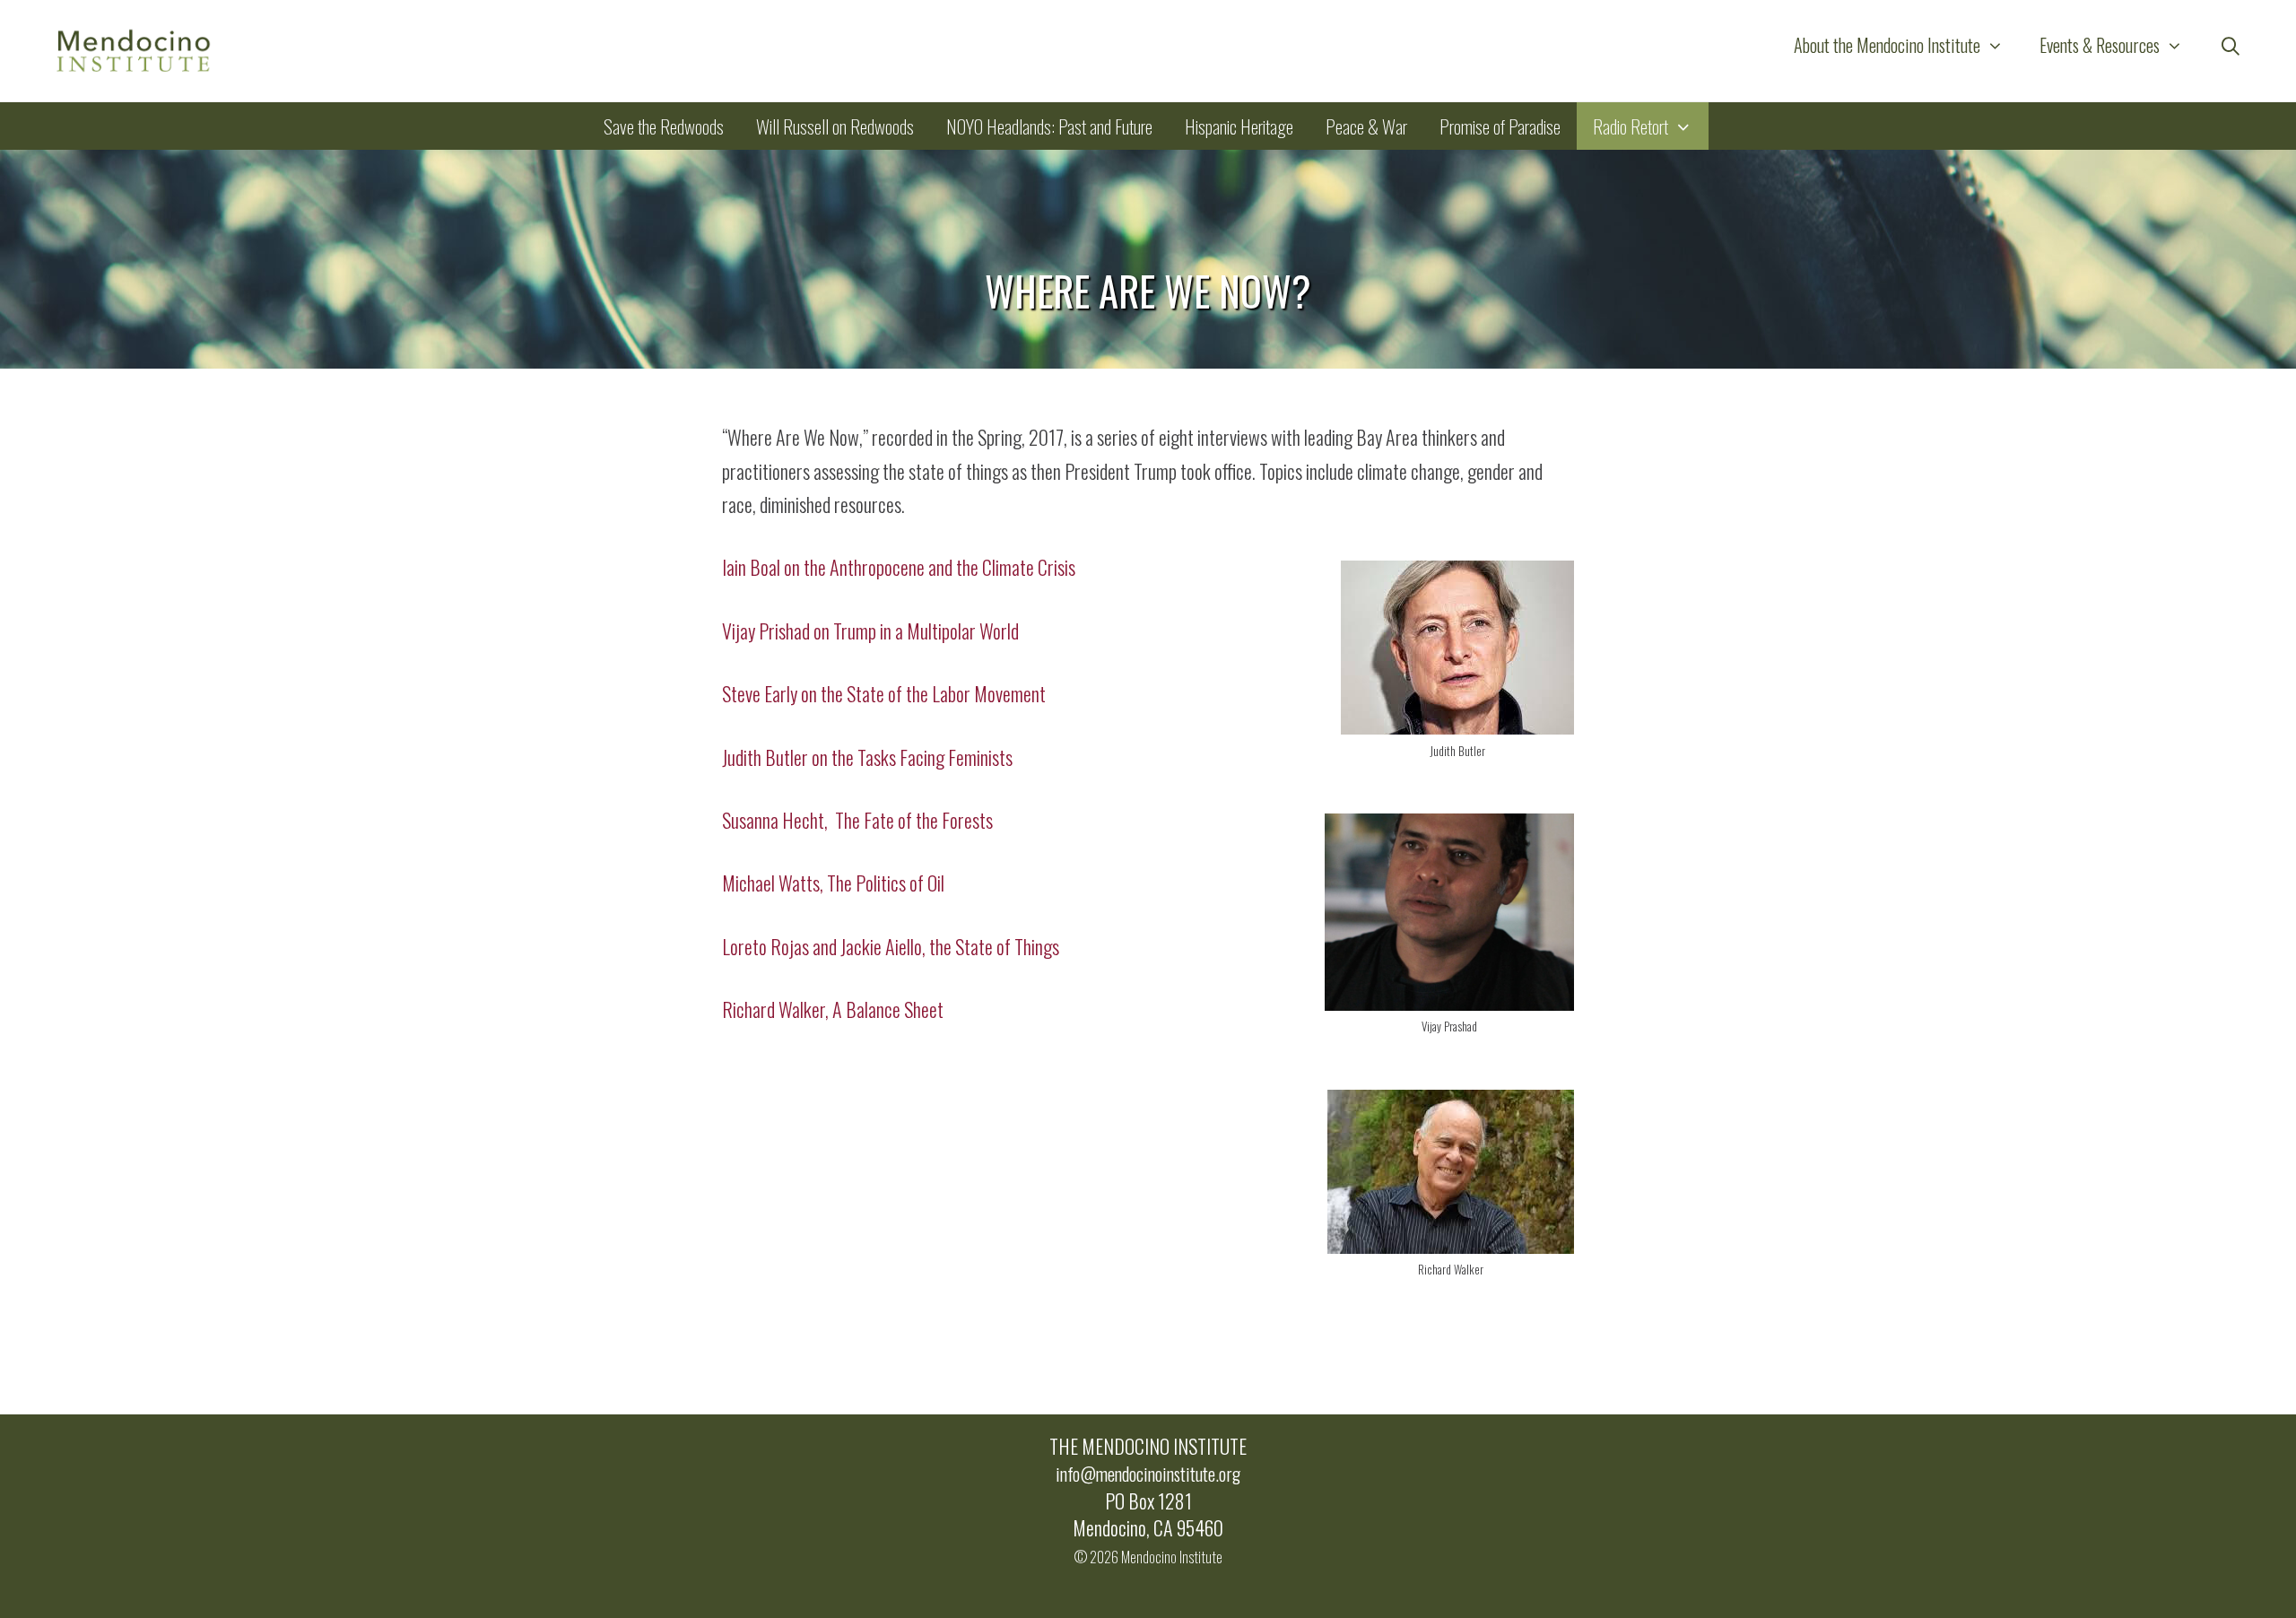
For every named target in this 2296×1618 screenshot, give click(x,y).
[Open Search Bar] (2231, 45)
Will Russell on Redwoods (835, 126)
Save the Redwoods (664, 126)
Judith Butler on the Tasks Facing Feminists (867, 757)
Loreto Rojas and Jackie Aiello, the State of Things (891, 946)
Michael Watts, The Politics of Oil (833, 883)
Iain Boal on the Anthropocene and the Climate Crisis (899, 567)
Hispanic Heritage (1239, 126)
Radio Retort (1631, 126)
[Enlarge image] (1551, 585)
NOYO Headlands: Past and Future (1049, 126)
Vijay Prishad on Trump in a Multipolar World (870, 631)
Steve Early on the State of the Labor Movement (884, 693)
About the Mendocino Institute (1887, 45)
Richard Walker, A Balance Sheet (833, 1009)
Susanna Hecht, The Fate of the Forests (857, 820)
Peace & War (1366, 126)
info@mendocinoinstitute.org (1148, 1474)
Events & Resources (2100, 45)
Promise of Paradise (1500, 126)
